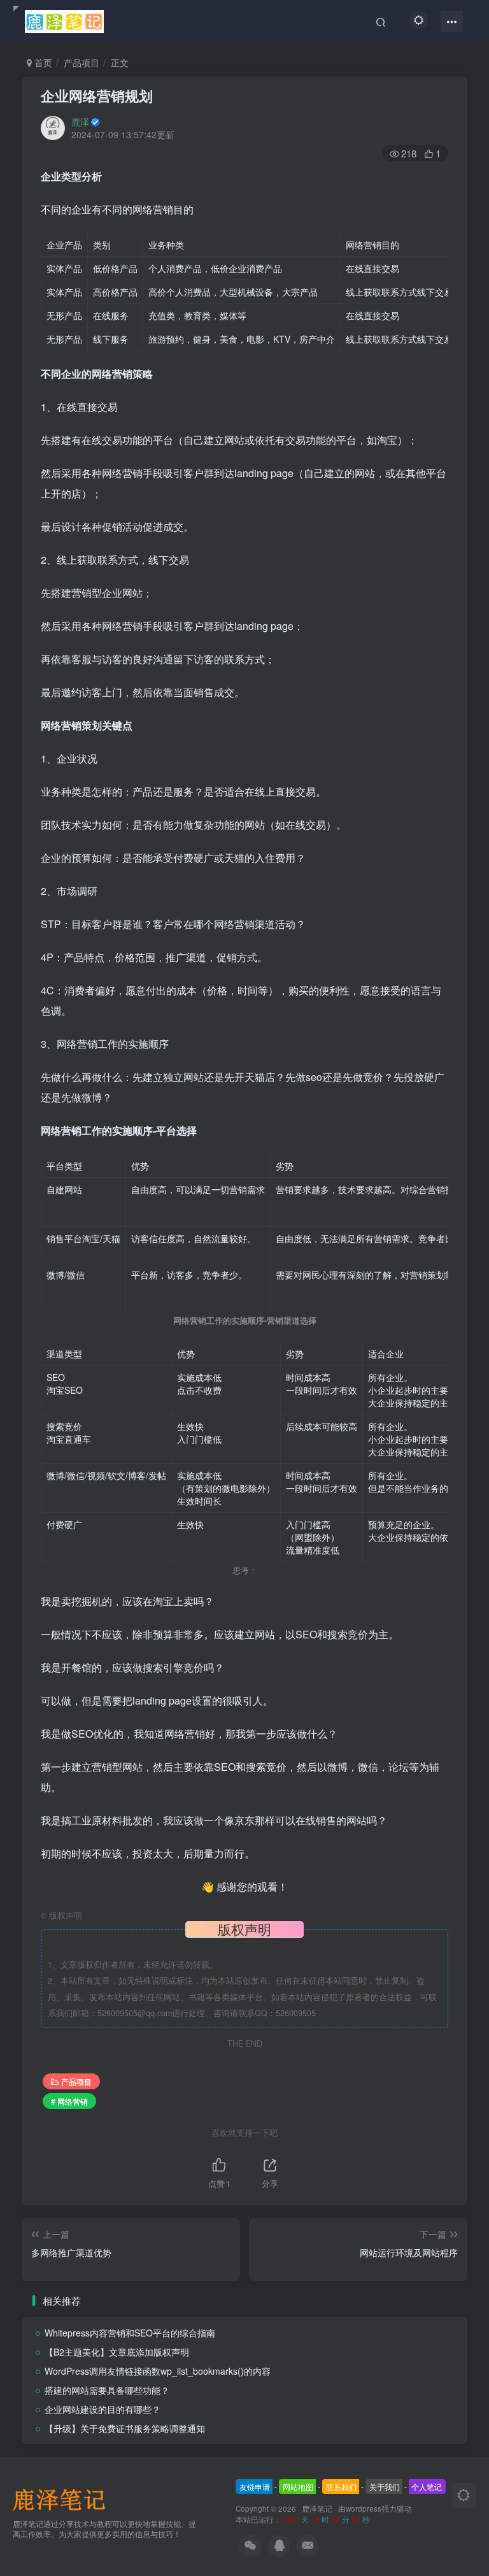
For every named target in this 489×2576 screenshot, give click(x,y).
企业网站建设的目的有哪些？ (103, 2409)
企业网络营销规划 (97, 96)
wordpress (364, 2508)
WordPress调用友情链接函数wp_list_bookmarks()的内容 (158, 2371)
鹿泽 (80, 122)
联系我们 (341, 2487)
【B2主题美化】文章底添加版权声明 (117, 2352)
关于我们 (385, 2487)
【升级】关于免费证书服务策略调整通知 (125, 2428)
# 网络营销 (69, 2101)
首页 (42, 62)
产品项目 (81, 62)
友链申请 (255, 2487)
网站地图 (298, 2487)
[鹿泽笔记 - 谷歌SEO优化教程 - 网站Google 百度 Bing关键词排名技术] (64, 2498)
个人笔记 (427, 2487)
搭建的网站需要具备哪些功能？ (107, 2390)
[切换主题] (464, 2496)
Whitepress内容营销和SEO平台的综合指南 (130, 2333)
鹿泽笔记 (317, 2508)
